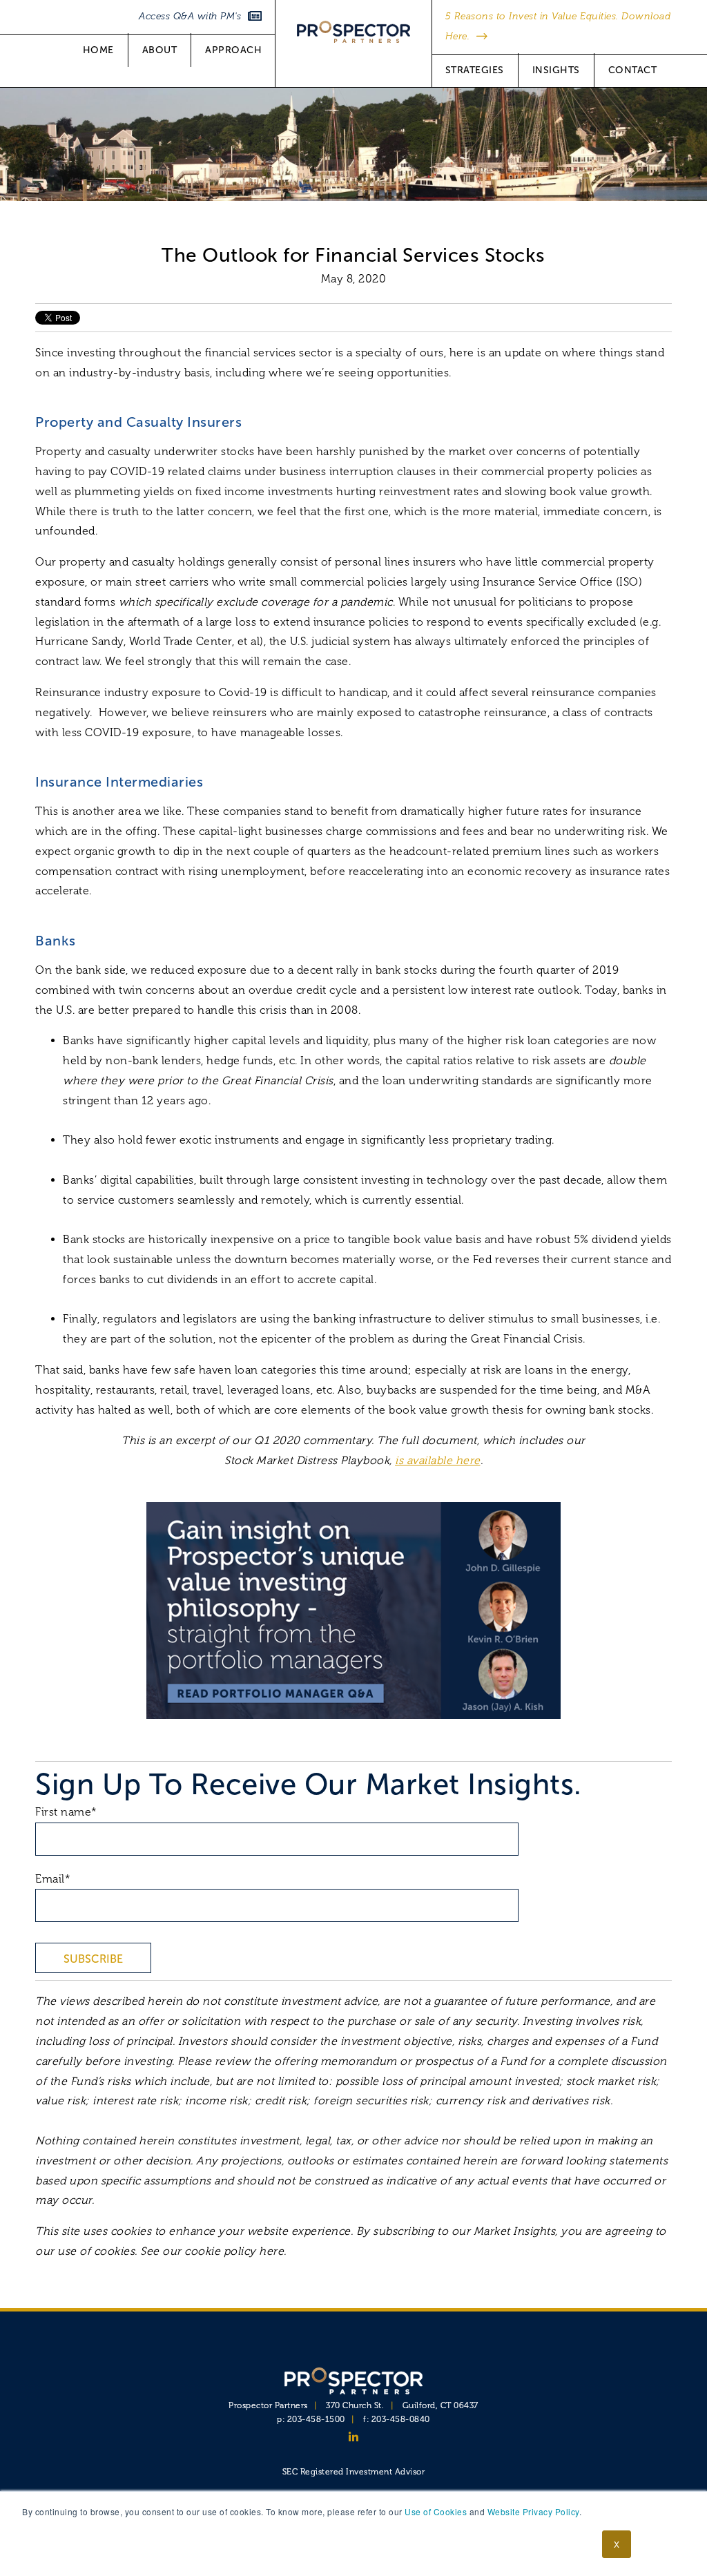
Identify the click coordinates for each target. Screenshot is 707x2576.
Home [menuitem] (98, 50)
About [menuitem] (160, 50)
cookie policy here (234, 2251)
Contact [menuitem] (633, 70)
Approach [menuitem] (233, 50)
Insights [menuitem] (556, 70)
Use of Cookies (436, 2511)
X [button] (617, 2544)
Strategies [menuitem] (475, 70)
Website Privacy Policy (533, 2511)
